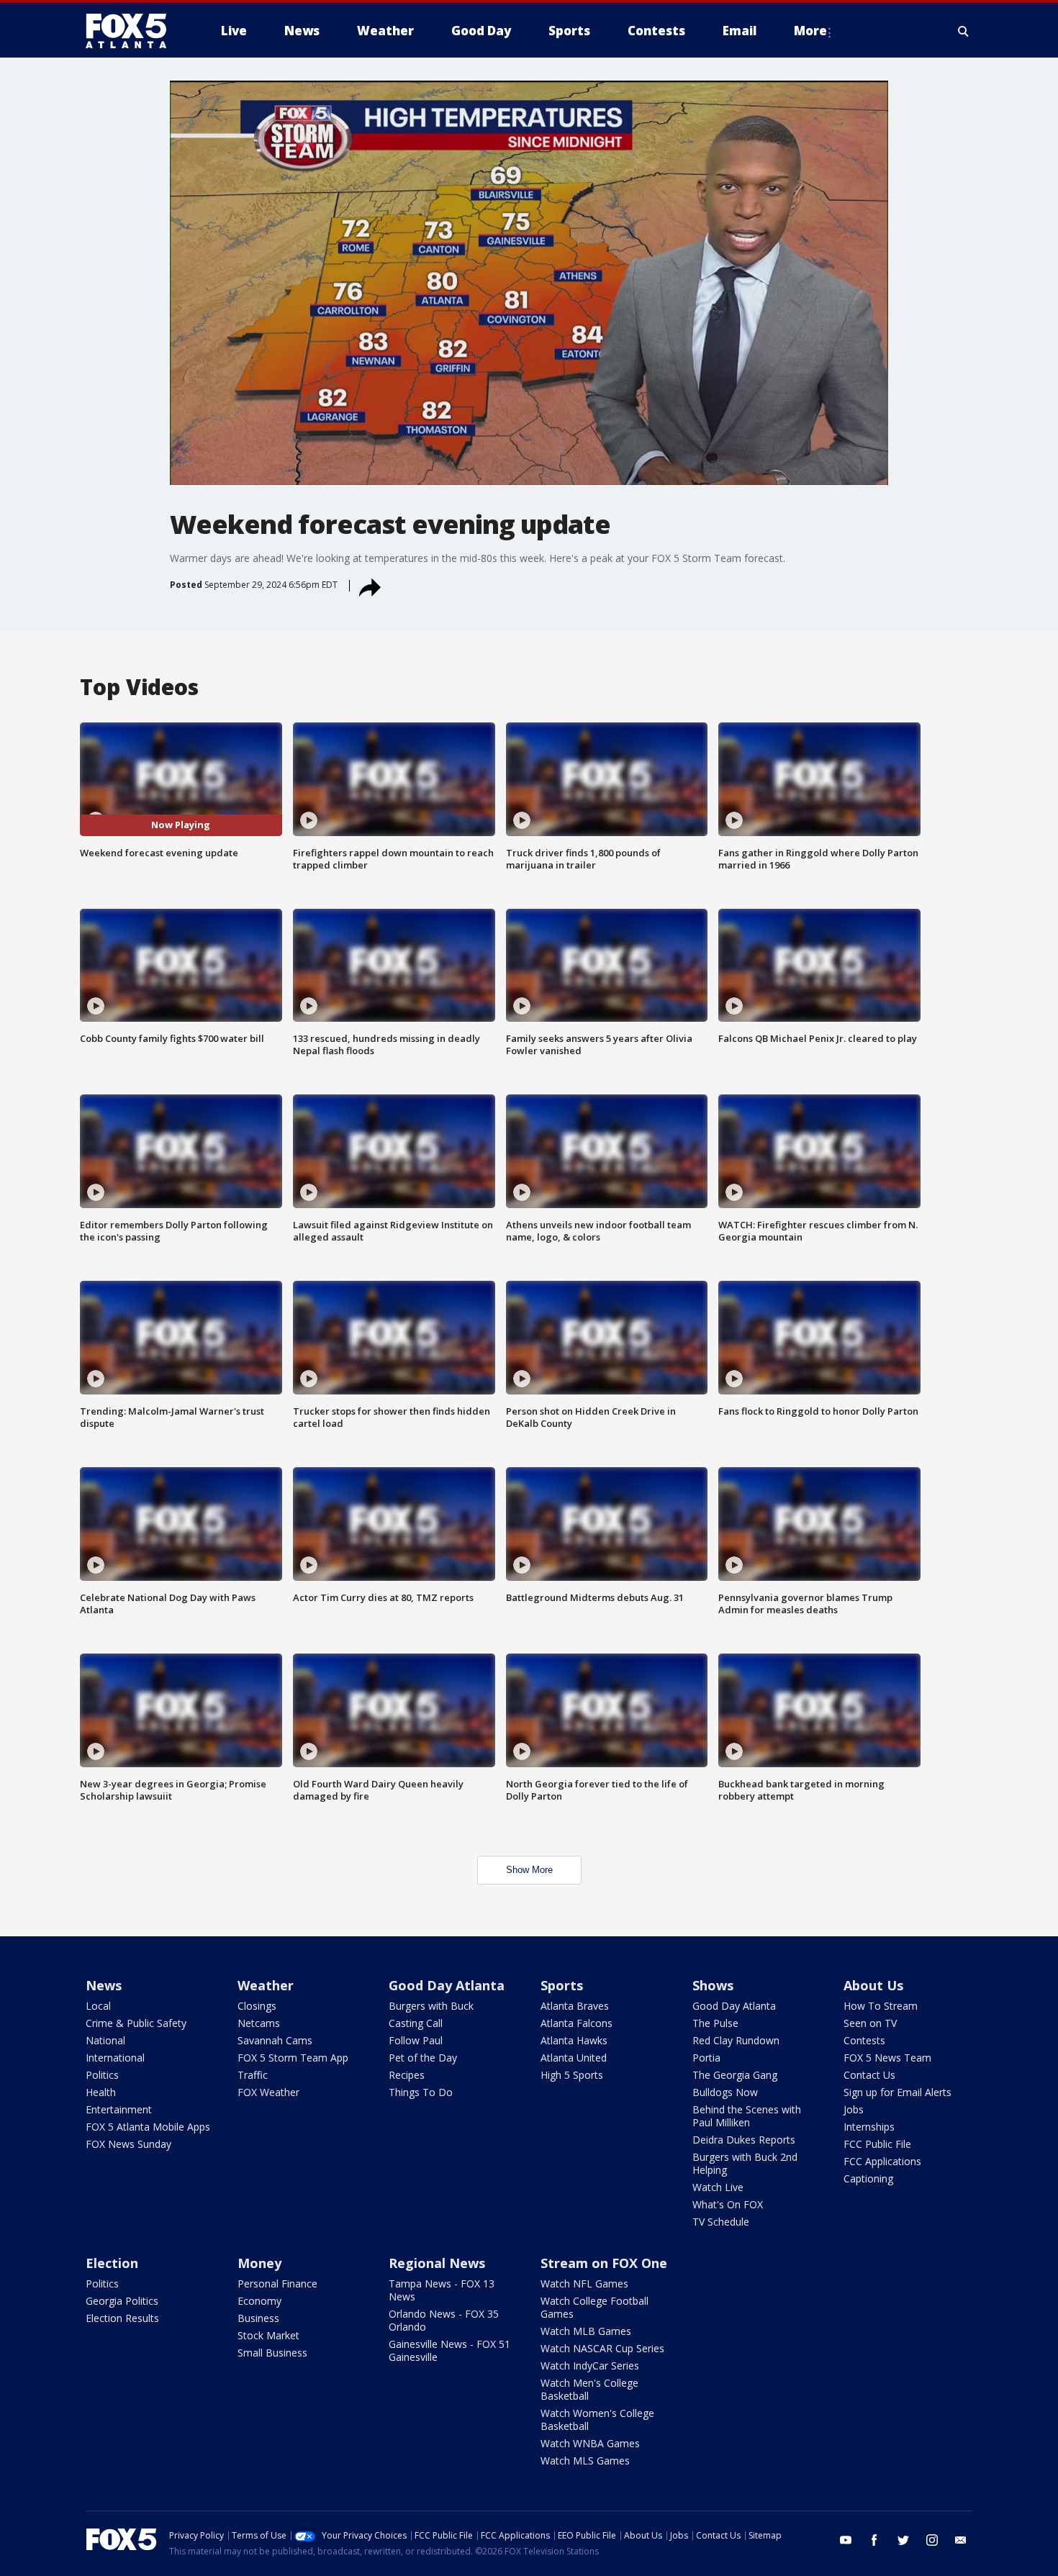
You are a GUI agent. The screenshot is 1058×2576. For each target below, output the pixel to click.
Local (98, 2006)
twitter (903, 2540)
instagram (932, 2540)
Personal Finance (277, 2284)
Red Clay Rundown (736, 2040)
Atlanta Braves (575, 2006)
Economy (259, 2301)
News (104, 1985)
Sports (562, 1985)
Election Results (122, 2318)
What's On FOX (728, 2204)
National (105, 2040)
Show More (529, 1870)
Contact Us (869, 2075)
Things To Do (421, 2092)
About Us (873, 1985)
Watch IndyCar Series (590, 2366)
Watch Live (718, 2187)
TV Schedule (721, 2222)
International (115, 2058)
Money (259, 2263)
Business (258, 2318)
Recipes (407, 2075)
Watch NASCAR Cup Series (602, 2348)
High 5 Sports (572, 2075)
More (810, 31)
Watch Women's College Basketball (597, 2419)
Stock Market (268, 2335)
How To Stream (881, 2006)
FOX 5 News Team (887, 2058)
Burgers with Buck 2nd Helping (745, 2163)
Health (101, 2092)
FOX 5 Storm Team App (293, 2058)
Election (112, 2263)
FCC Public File (877, 2144)
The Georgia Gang (735, 2075)
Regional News (437, 2263)
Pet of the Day (423, 2058)
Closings (257, 2006)
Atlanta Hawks (574, 2040)
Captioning (868, 2178)
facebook (874, 2540)
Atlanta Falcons (577, 2023)
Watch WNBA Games (590, 2443)
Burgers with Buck (431, 2006)
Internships (869, 2127)
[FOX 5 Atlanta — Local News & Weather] (133, 31)
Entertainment (119, 2109)
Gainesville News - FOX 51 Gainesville (449, 2350)
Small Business (272, 2353)
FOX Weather (268, 2092)
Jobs (854, 2109)
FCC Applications (882, 2161)
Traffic (253, 2075)
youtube (846, 2540)
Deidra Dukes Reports (744, 2140)
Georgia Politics (122, 2301)
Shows (713, 1985)
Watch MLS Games (585, 2461)
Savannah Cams (275, 2040)
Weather (266, 1985)
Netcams (259, 2023)
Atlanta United (574, 2058)
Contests (864, 2040)
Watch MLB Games (586, 2331)
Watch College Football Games (594, 2307)
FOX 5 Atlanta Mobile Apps (148, 2127)
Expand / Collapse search (964, 31)
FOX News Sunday (128, 2144)
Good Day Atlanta (447, 1985)
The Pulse (715, 2023)
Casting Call (416, 2023)
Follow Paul (416, 2040)
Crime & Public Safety (136, 2023)
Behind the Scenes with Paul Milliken (747, 2116)
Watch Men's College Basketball (589, 2389)
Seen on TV (870, 2023)
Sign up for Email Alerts (898, 2092)
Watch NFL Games (584, 2284)
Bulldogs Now (725, 2092)
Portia (706, 2058)
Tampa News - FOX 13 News (442, 2290)
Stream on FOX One (604, 2263)
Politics (102, 2075)
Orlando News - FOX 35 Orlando (444, 2320)
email (961, 2540)
